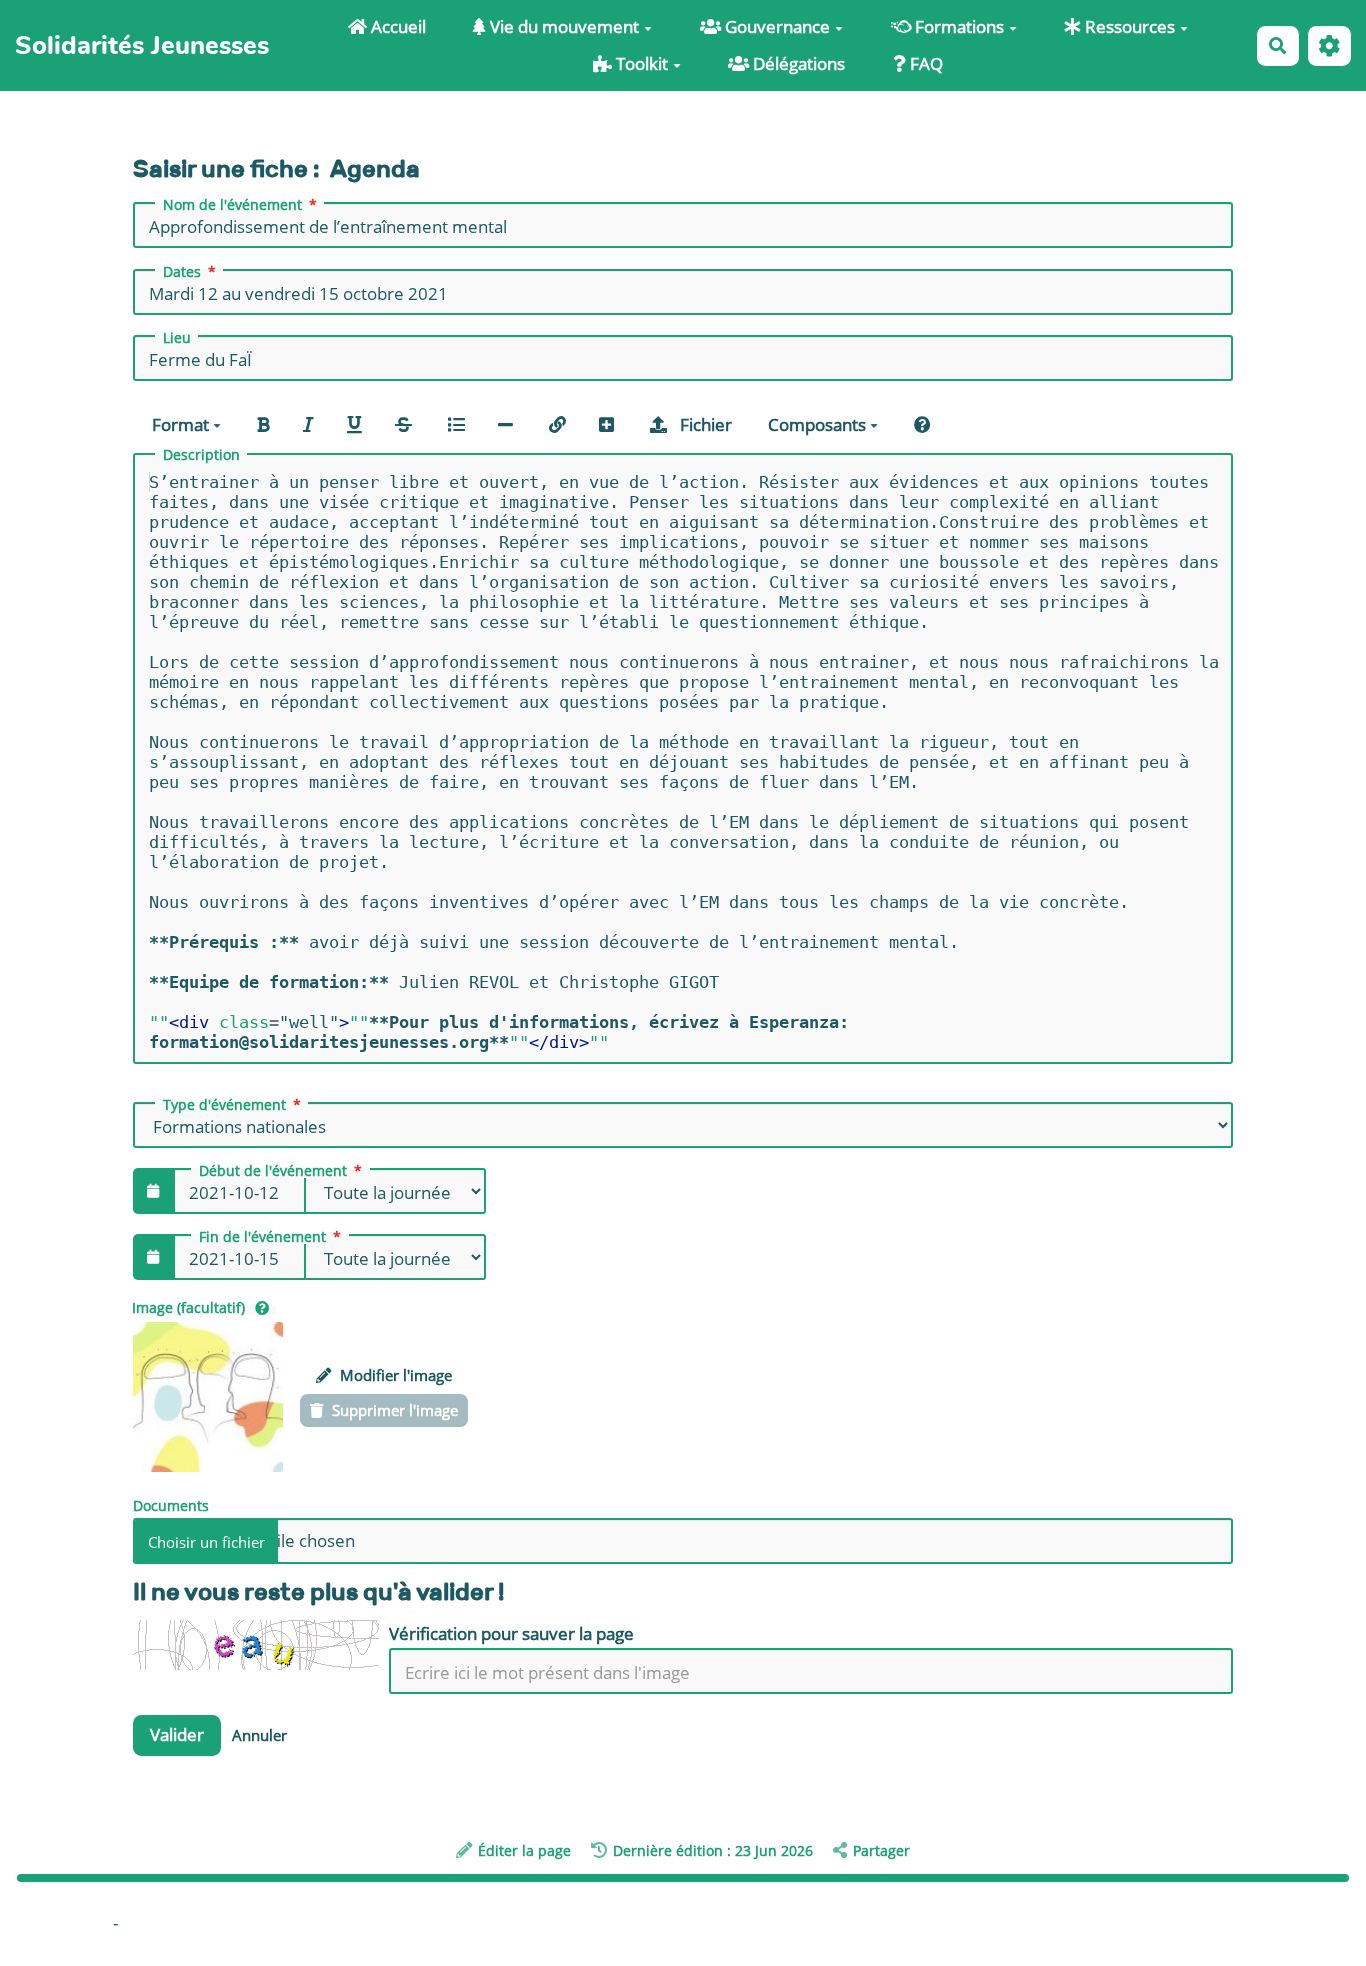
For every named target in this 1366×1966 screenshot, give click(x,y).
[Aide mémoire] (922, 423)
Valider (177, 1734)
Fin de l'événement (262, 1237)
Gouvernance (775, 26)
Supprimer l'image (393, 1410)
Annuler (259, 1735)
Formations (957, 26)
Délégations (797, 63)
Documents (171, 1504)
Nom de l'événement (232, 205)
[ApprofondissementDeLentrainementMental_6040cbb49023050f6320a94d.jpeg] (208, 1397)
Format (182, 424)
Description (201, 455)
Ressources (1128, 26)
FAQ (924, 63)
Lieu (177, 338)
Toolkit (640, 63)
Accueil (396, 26)
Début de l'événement (273, 1171)
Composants (819, 424)
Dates (182, 272)
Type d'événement (224, 1105)
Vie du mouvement (562, 26)
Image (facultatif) (188, 1308)
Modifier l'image (394, 1375)
